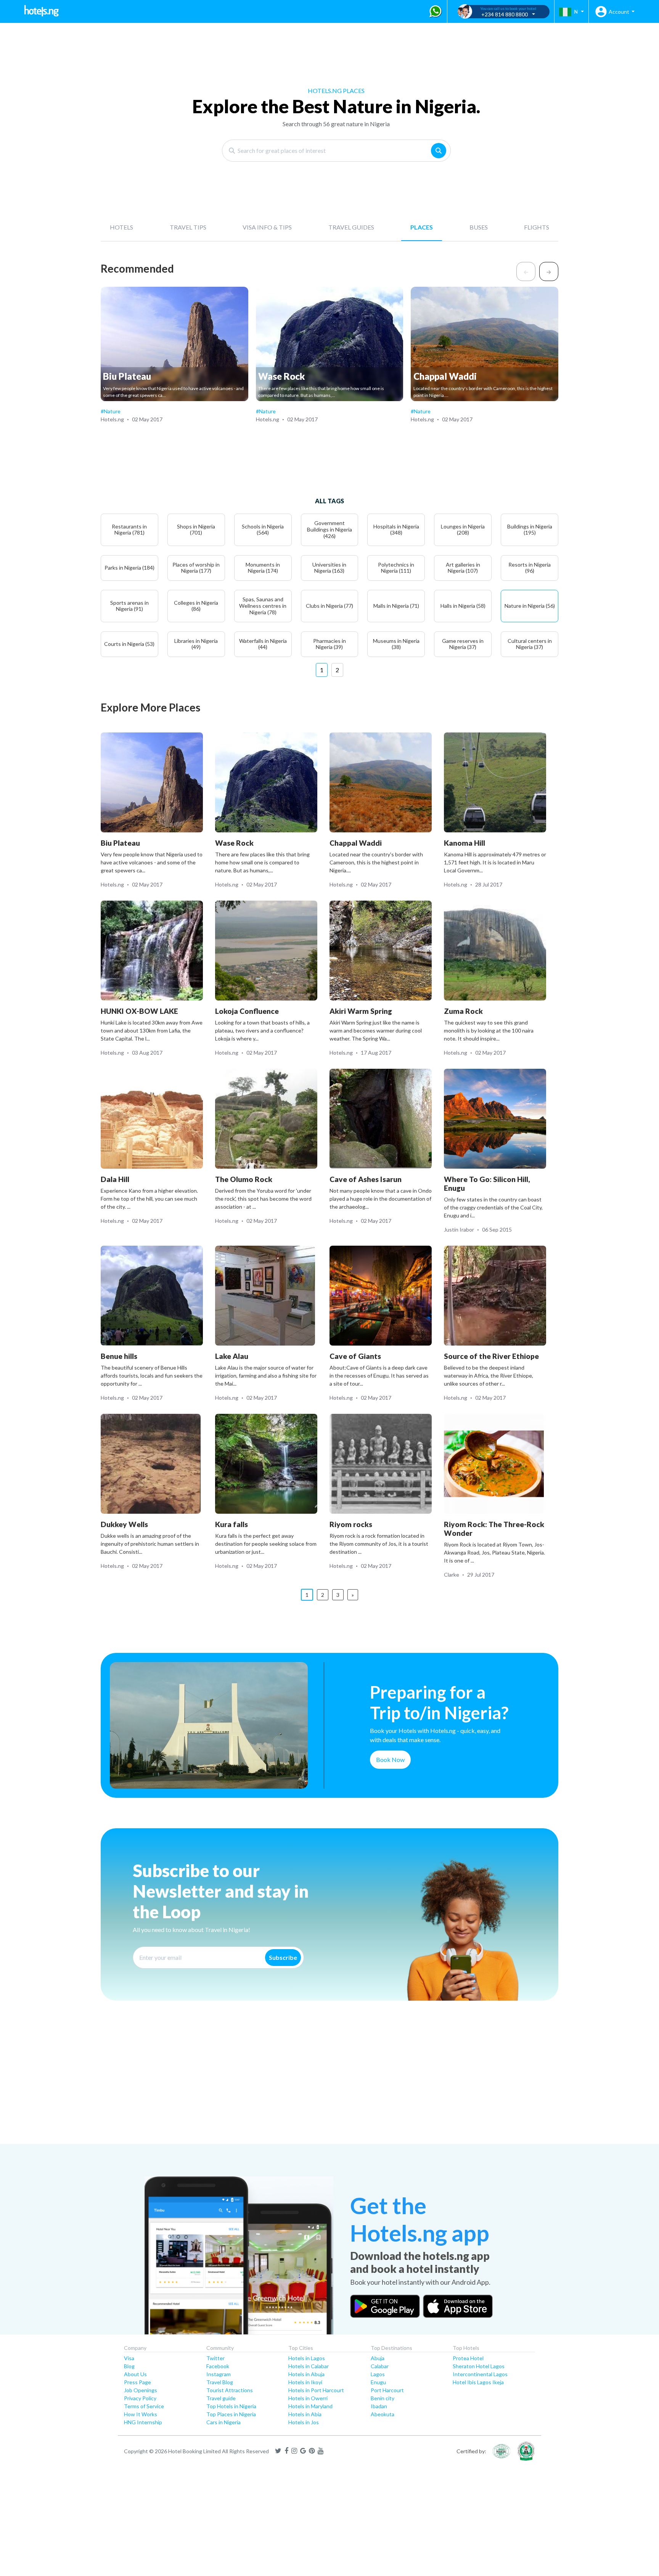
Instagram (219, 2374)
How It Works (141, 2414)
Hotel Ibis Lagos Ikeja (478, 2382)
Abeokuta (383, 2414)
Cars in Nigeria (223, 2422)
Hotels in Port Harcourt (316, 2390)
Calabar (380, 2366)
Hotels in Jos (304, 2422)
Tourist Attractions (230, 2390)
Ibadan (379, 2406)
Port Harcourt (387, 2390)
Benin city (383, 2398)
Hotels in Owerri (308, 2398)
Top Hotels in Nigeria (231, 2406)
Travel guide (221, 2398)
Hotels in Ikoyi (305, 2382)
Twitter (215, 2358)
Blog (129, 2366)
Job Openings (141, 2390)
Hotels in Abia (305, 2414)
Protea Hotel (468, 2358)
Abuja (378, 2358)
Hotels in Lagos (307, 2358)
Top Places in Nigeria (231, 2414)
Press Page (137, 2382)
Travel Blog (220, 2382)
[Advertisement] (229, 2085)
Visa (129, 2358)
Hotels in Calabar (309, 2366)
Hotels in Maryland (310, 2406)
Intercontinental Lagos (480, 2374)
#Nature (111, 411)
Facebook (218, 2366)
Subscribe (283, 1957)
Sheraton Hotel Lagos (479, 2366)
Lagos (378, 2374)
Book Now (390, 1759)
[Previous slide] (526, 271)
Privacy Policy (140, 2398)
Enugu (378, 2382)
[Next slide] (549, 271)
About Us (135, 2374)
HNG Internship (143, 2422)
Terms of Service (144, 2406)
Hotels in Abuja (306, 2374)
